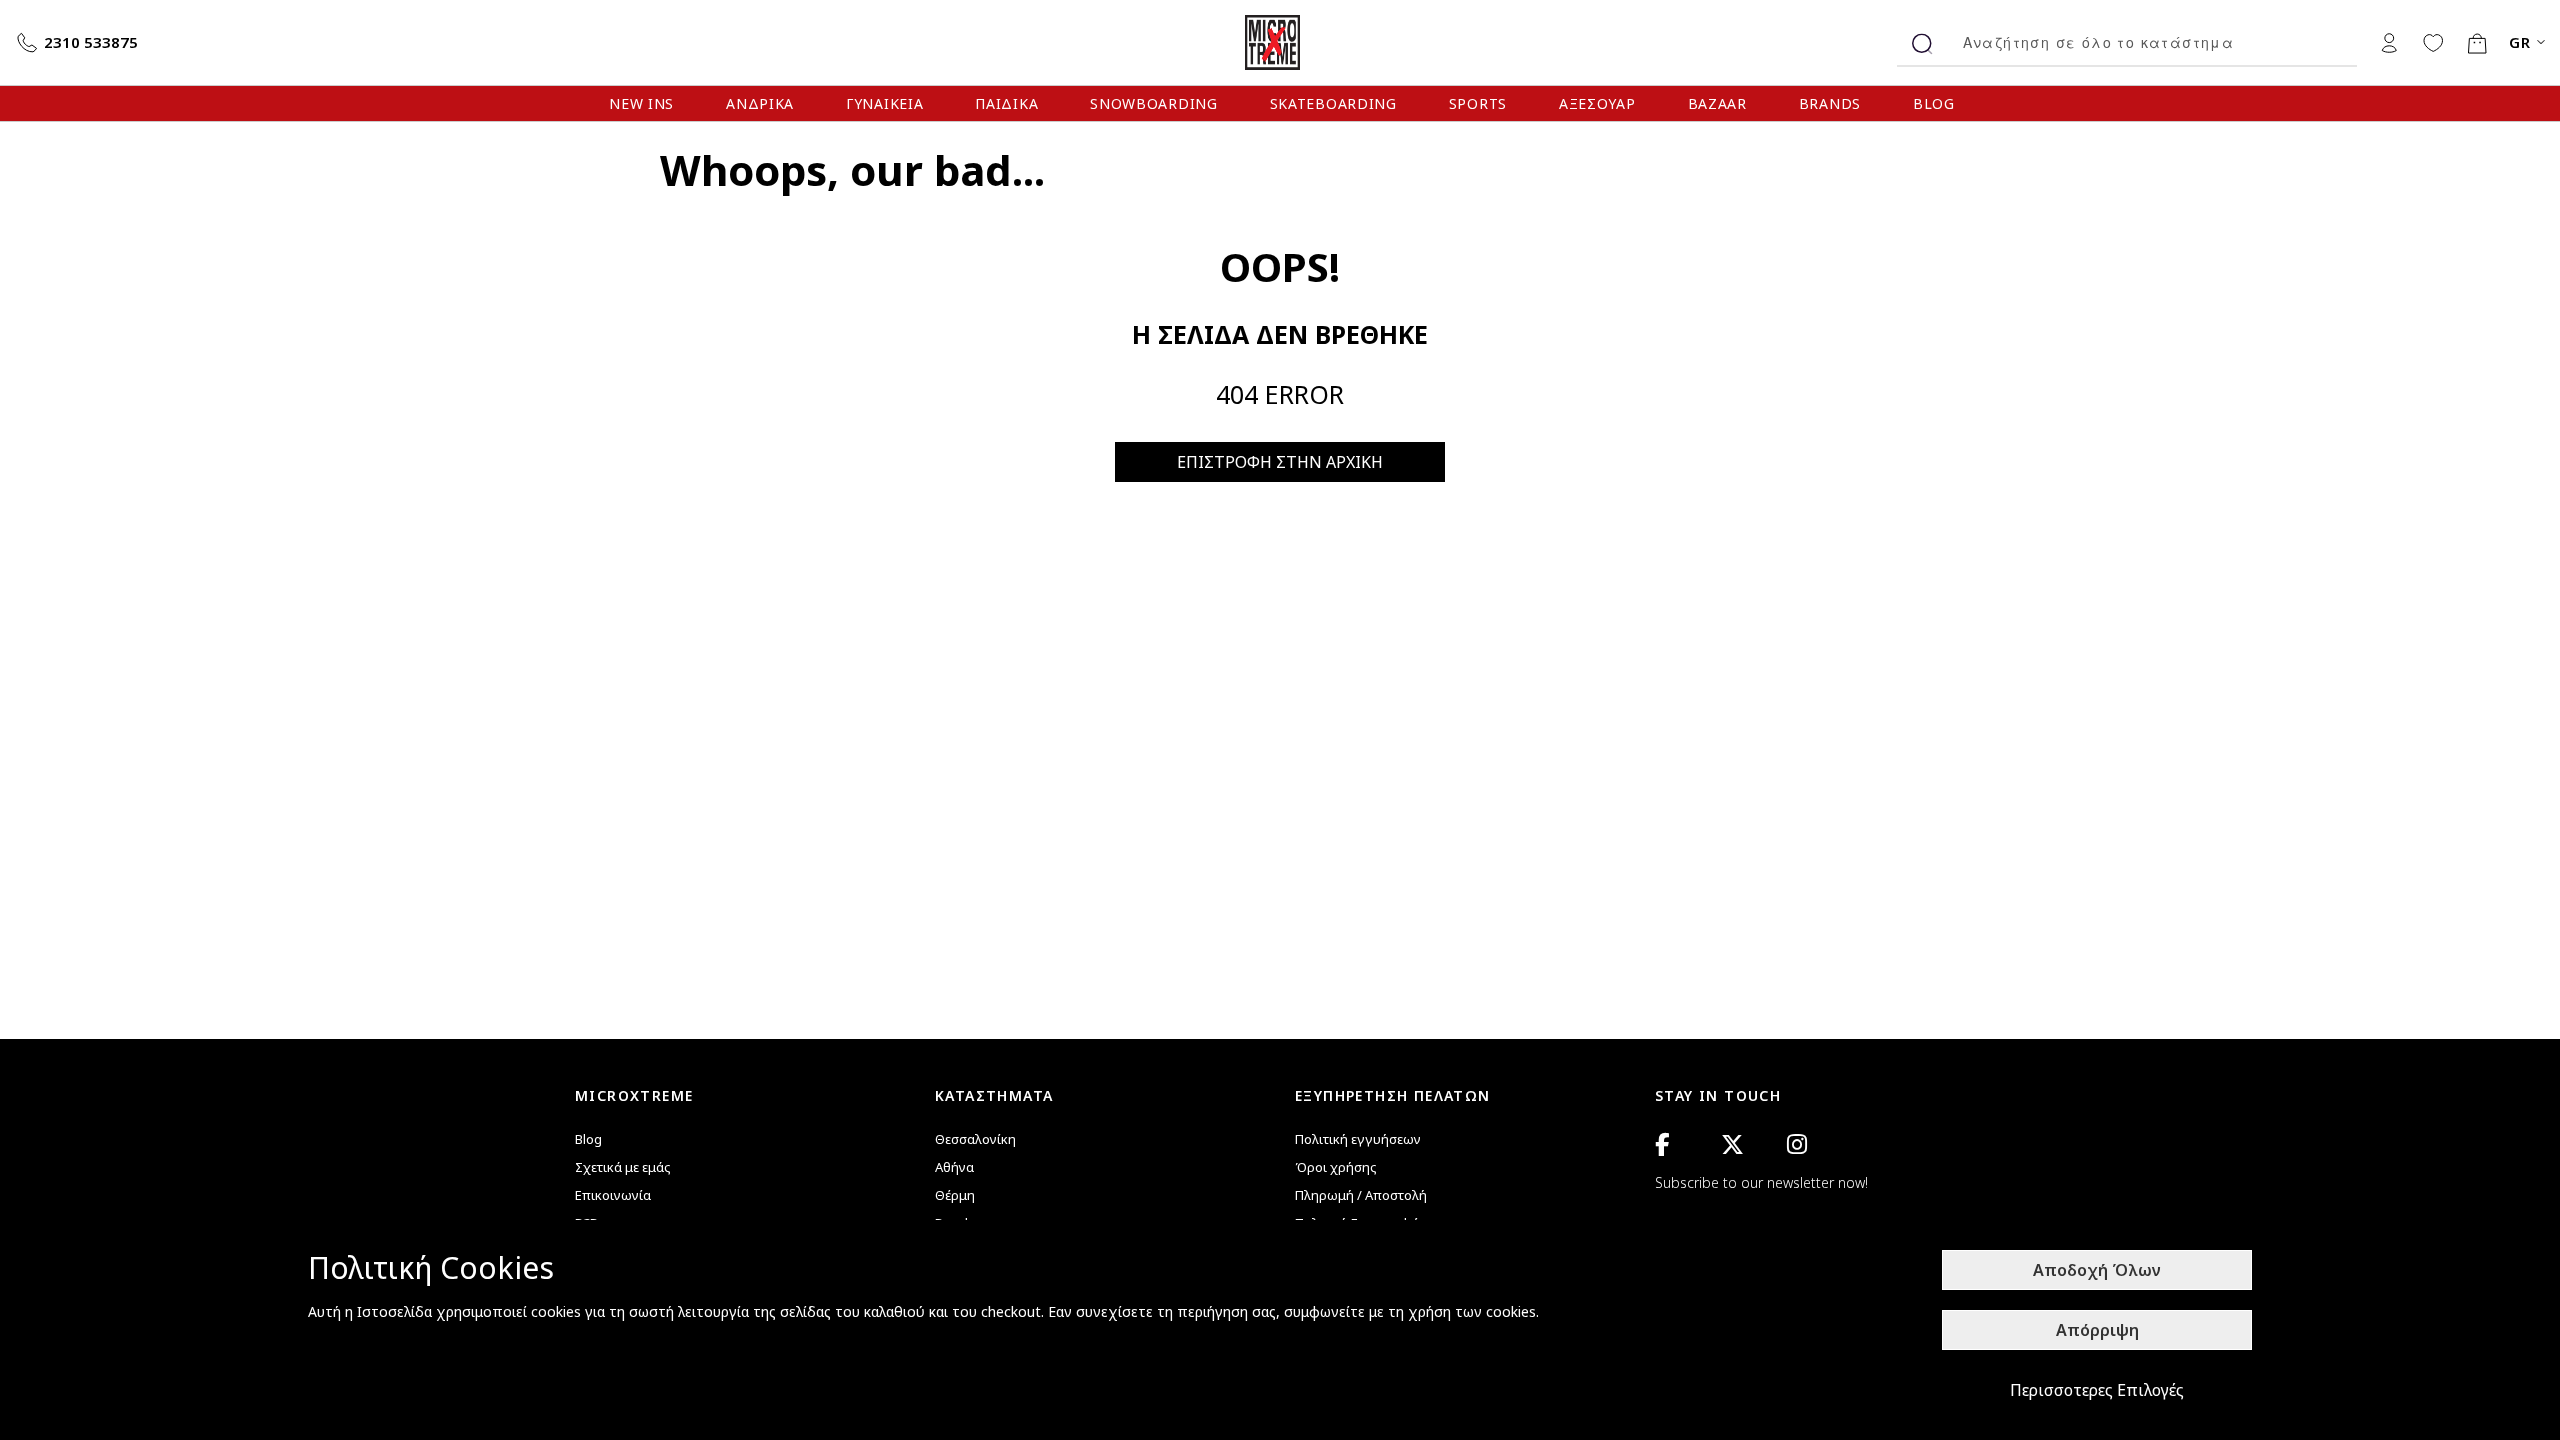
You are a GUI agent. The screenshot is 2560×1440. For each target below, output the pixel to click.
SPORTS (1478, 103)
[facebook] (1662, 1144)
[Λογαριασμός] (2389, 42)
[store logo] (1280, 42)
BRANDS (1830, 103)
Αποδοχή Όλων (2097, 1270)
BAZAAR (1717, 103)
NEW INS (641, 103)
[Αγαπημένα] (2433, 42)
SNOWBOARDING (1153, 103)
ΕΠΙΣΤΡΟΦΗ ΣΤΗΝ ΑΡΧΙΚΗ (1280, 462)
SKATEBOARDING (1333, 103)
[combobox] (2152, 42)
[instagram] (1797, 1144)
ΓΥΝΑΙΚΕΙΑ (884, 103)
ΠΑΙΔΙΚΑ (1006, 103)
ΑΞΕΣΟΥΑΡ (1597, 103)
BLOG (1934, 103)
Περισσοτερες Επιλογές (2097, 1390)
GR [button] (2520, 42)
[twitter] (1732, 1144)
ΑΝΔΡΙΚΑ (760, 103)
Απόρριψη (2097, 1330)
